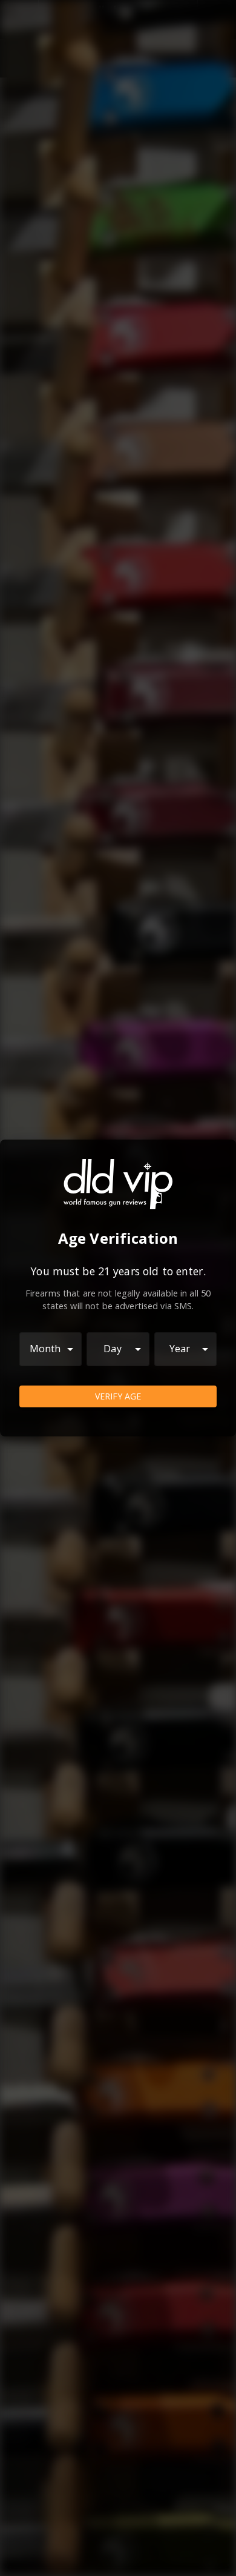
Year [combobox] (180, 1349)
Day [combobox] (112, 1349)
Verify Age (118, 1396)
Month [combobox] (45, 1349)
